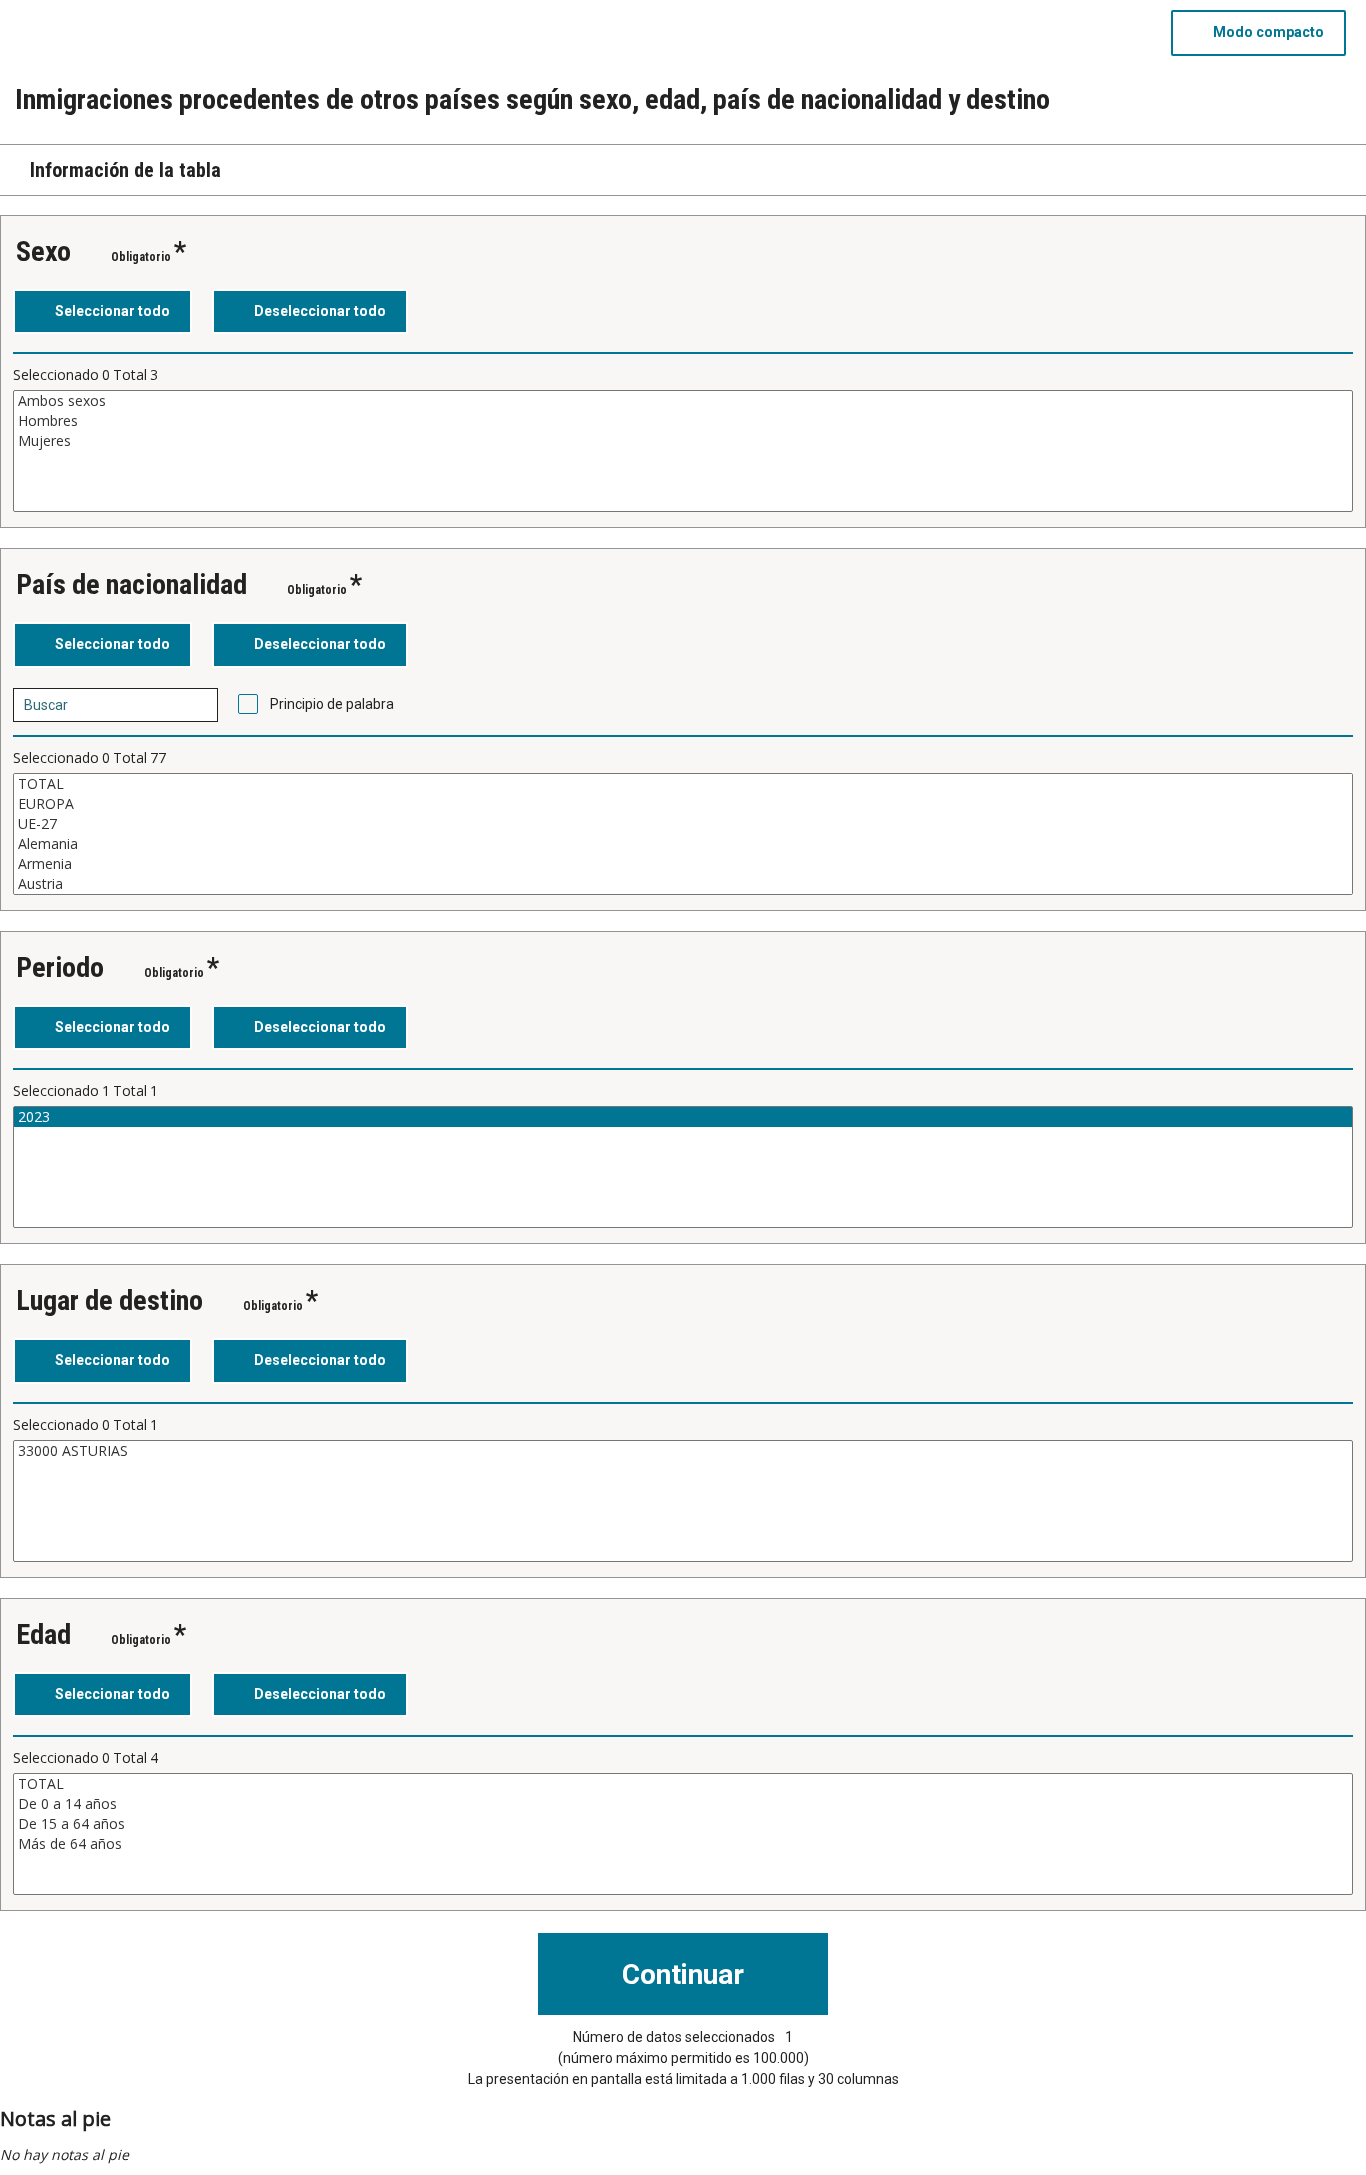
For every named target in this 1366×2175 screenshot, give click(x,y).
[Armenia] (683, 864)
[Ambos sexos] (683, 401)
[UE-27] (683, 824)
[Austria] (683, 884)
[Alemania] (683, 844)
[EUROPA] (683, 804)
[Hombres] (683, 421)
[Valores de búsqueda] (196, 705)
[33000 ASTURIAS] (683, 1451)
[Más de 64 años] (683, 1844)
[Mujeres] (683, 441)
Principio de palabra (332, 704)
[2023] (683, 1117)
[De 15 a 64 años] (683, 1824)
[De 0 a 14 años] (683, 1804)
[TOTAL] (683, 784)
